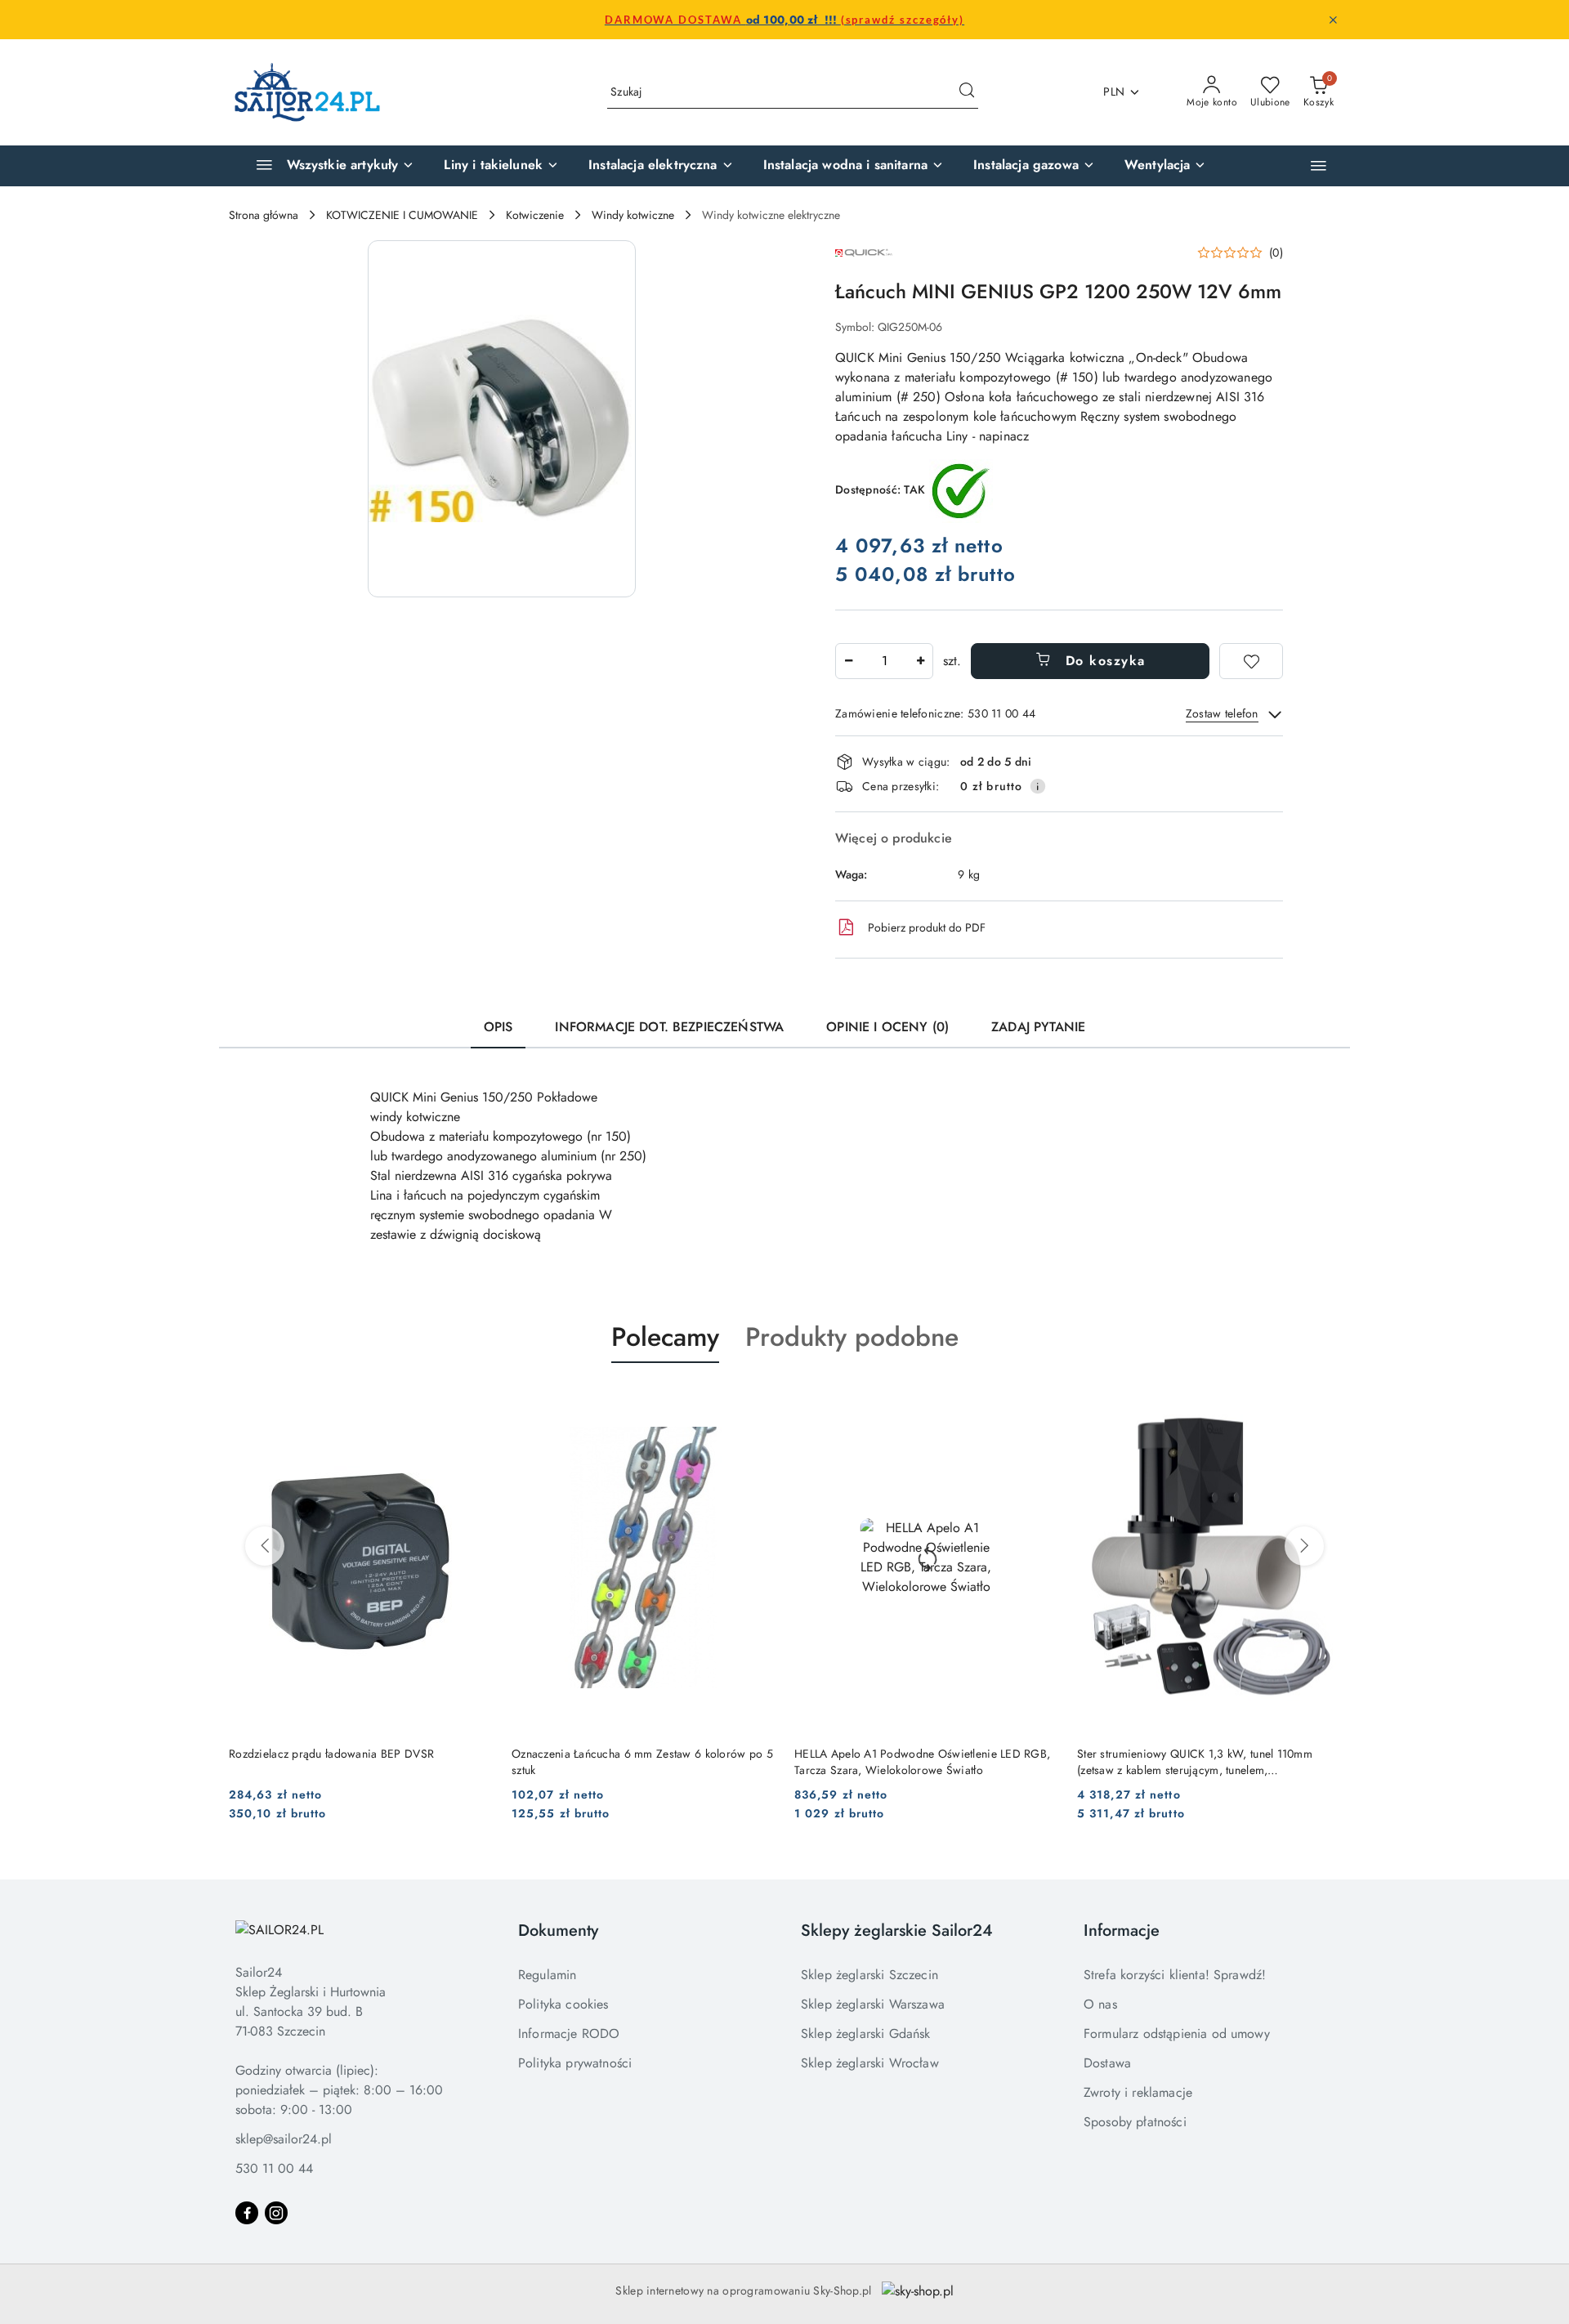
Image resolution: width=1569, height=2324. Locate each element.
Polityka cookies (563, 2004)
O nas (1100, 2004)
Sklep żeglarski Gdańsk (866, 2034)
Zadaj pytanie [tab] (1038, 1027)
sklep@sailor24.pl (284, 2139)
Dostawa (1107, 2063)
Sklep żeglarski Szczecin (869, 1975)
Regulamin (547, 1975)
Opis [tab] (498, 1027)
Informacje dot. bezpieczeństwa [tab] (669, 1027)
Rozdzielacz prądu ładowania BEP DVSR (331, 1754)
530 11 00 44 (274, 2168)
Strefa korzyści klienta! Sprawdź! (1175, 1975)
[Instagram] (276, 2213)
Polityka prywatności (575, 2063)
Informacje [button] (1122, 1931)
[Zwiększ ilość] (920, 661)
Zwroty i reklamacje (1138, 2092)
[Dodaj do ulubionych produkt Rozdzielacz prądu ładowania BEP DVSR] (473, 1401)
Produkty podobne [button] (852, 1337)
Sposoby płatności (1135, 2122)
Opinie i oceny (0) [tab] (887, 1027)
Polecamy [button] (665, 1337)
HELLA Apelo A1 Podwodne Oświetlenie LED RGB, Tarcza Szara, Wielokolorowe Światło (922, 1762)
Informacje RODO (569, 2034)
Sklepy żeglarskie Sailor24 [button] (897, 1931)
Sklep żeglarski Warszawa (873, 2004)
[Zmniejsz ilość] (848, 661)
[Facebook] (247, 2213)
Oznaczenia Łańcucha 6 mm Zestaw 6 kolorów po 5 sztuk (642, 1762)
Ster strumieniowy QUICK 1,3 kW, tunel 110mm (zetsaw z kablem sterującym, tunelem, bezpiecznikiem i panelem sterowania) (1195, 1762)
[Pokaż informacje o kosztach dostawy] (1038, 786)
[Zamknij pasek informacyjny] (1333, 20)
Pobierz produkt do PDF (927, 927)
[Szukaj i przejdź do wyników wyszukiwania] (967, 92)
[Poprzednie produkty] (265, 1546)
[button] (1319, 165)
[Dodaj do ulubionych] (1251, 661)
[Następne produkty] (1304, 1546)
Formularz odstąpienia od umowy (1177, 2034)
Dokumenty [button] (558, 1931)
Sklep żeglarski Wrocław (870, 2063)
